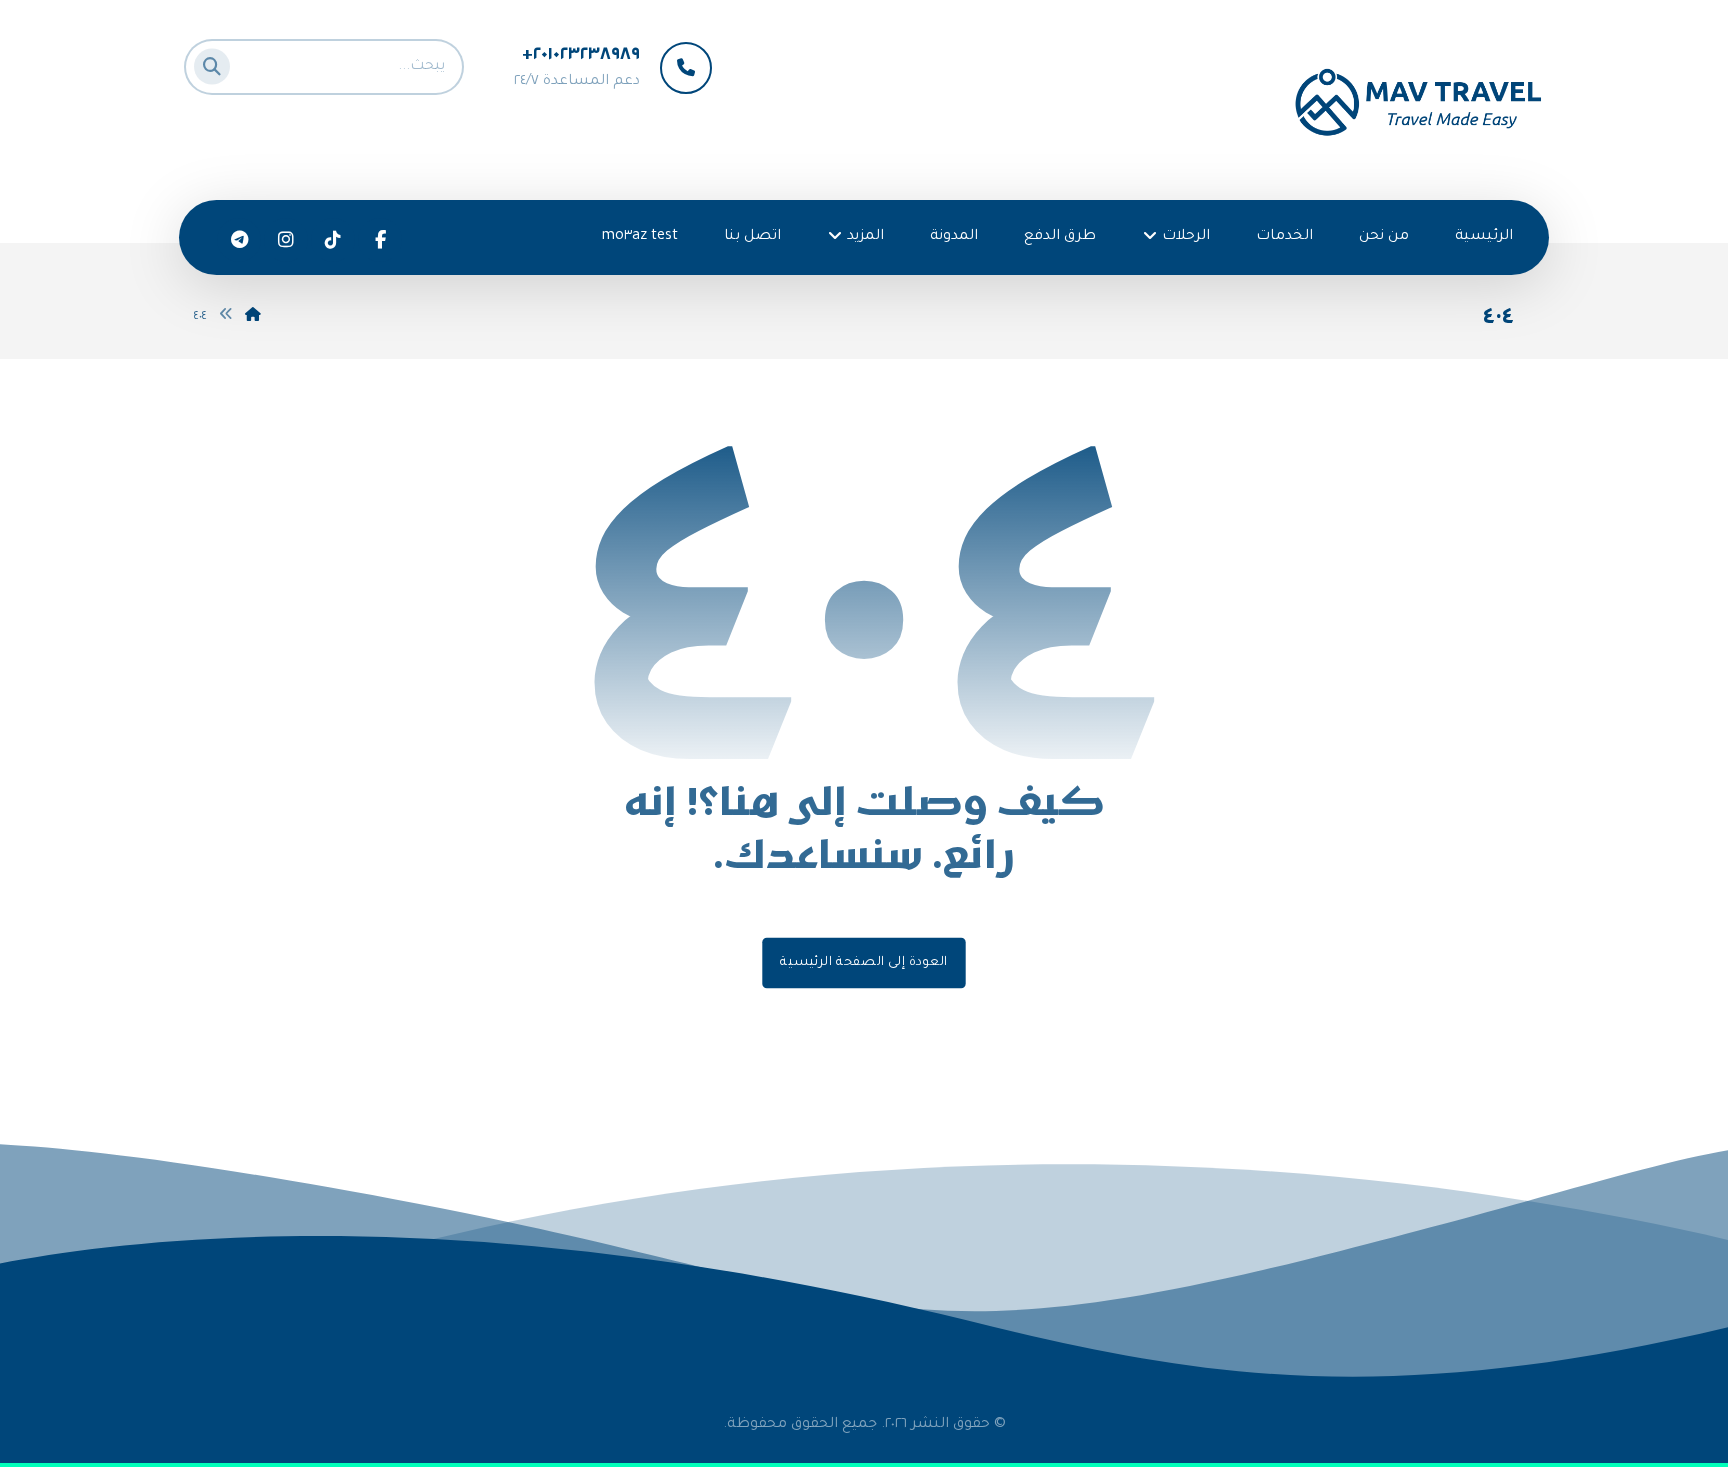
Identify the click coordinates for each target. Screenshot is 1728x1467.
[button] (218, 62)
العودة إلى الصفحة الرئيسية (863, 963)
